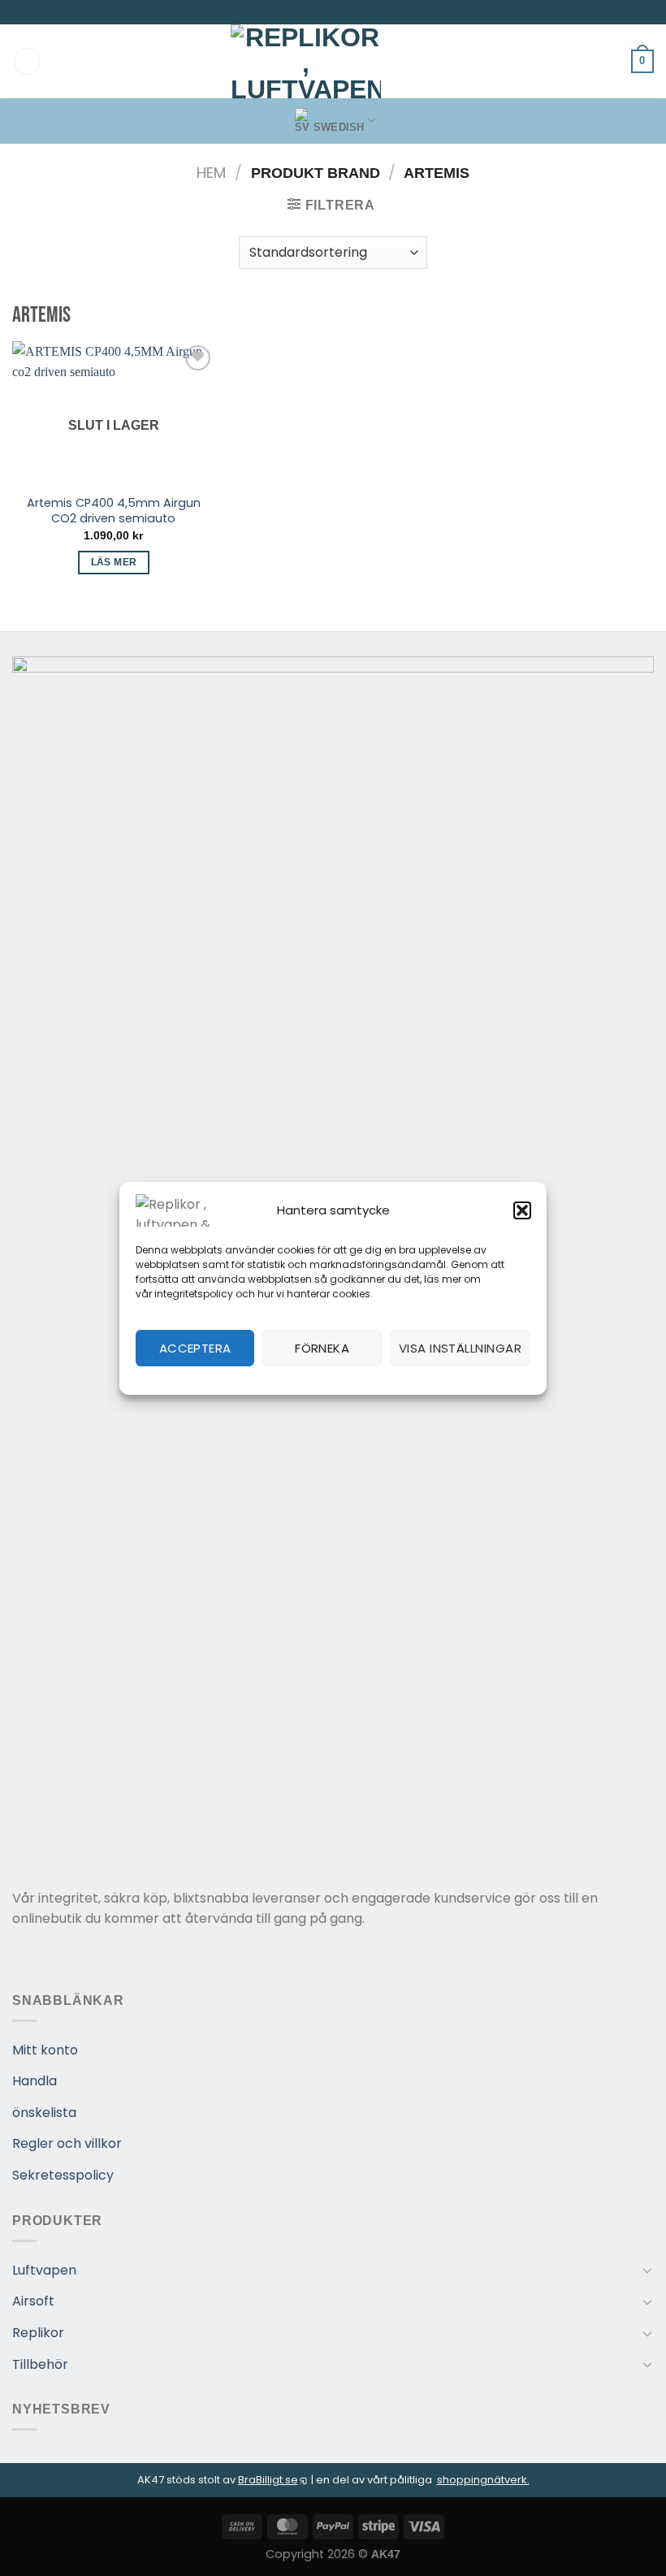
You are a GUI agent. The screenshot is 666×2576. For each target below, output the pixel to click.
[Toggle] (647, 2270)
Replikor (38, 2333)
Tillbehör (40, 2364)
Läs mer (114, 562)
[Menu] (27, 61)
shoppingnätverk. (483, 2480)
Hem (211, 173)
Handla (35, 2081)
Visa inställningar (460, 1348)
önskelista (44, 2113)
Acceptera (195, 1348)
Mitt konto (45, 2050)
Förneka (322, 1348)
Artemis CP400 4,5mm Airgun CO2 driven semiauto (114, 511)
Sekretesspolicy (63, 2175)
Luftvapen (44, 2270)
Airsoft (33, 2301)
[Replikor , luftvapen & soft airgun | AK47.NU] (306, 61)
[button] (522, 1210)
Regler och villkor (67, 2143)
